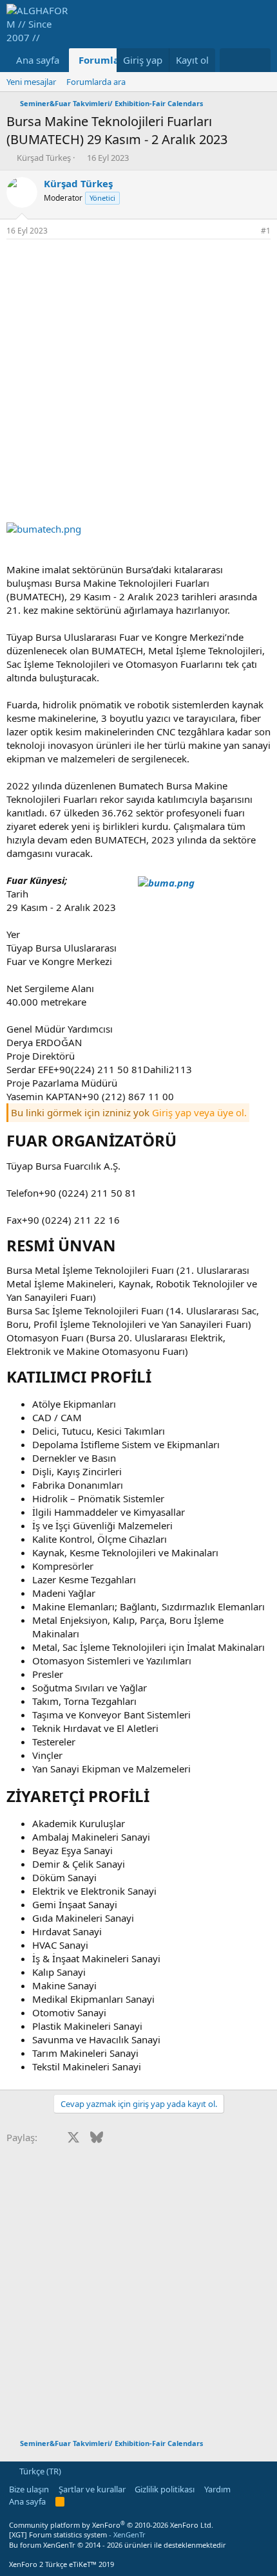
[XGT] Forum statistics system (77, 2535)
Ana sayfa (38, 60)
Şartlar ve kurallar (92, 2489)
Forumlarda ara (96, 82)
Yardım (217, 2489)
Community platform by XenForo (111, 2525)
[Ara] (258, 60)
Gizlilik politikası (165, 2489)
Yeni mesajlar (31, 82)
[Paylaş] (248, 231)
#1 (266, 231)
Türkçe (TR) (39, 2471)
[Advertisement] (138, 384)
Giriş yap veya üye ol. (199, 1112)
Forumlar (101, 60)
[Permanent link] (184, 1142)
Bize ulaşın (29, 2489)
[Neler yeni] (232, 60)
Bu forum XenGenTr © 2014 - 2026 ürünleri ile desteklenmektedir (118, 2545)
